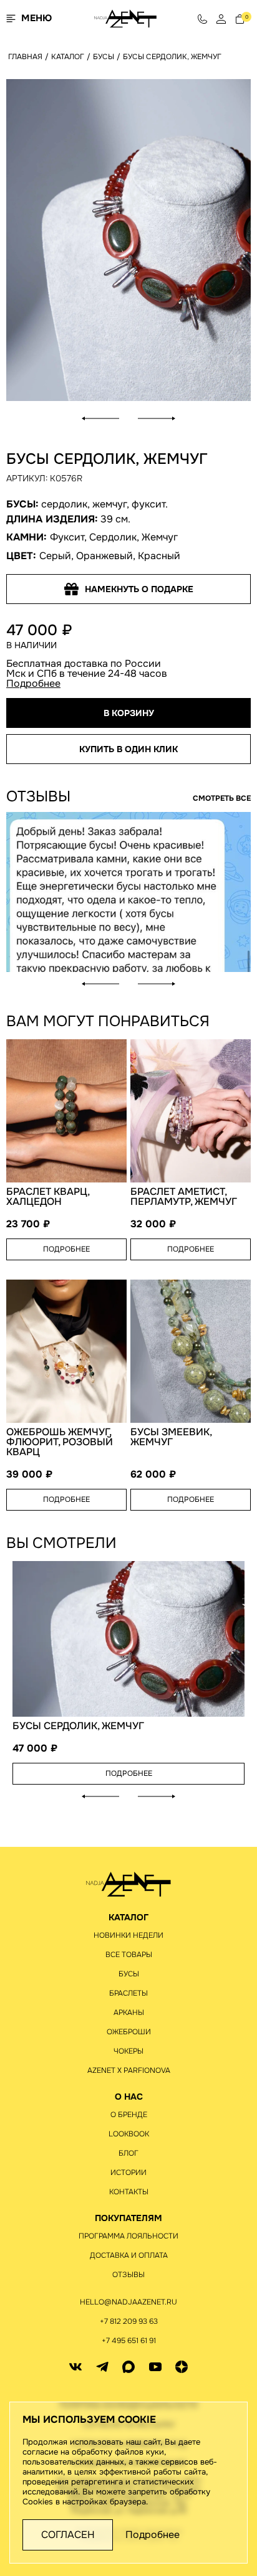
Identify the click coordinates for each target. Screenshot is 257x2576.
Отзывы (128, 2275)
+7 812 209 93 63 (129, 2321)
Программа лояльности (128, 2236)
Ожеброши (129, 2032)
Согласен (68, 2535)
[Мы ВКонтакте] (75, 2367)
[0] (240, 18)
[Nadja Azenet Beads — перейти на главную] (125, 18)
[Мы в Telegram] (102, 2367)
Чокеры (128, 2051)
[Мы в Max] (128, 2367)
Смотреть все (222, 798)
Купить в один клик (128, 749)
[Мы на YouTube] (155, 2367)
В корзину (129, 713)
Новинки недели (128, 1935)
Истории (128, 2173)
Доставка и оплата (129, 2255)
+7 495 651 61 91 (129, 2341)
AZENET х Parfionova (129, 2070)
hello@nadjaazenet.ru (128, 2302)
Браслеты (128, 1993)
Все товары (129, 1955)
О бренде (129, 2115)
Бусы (129, 1974)
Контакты (129, 2192)
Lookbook (129, 2134)
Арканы (129, 2012)
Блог (128, 2153)
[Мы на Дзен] (182, 2367)
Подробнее (33, 683)
